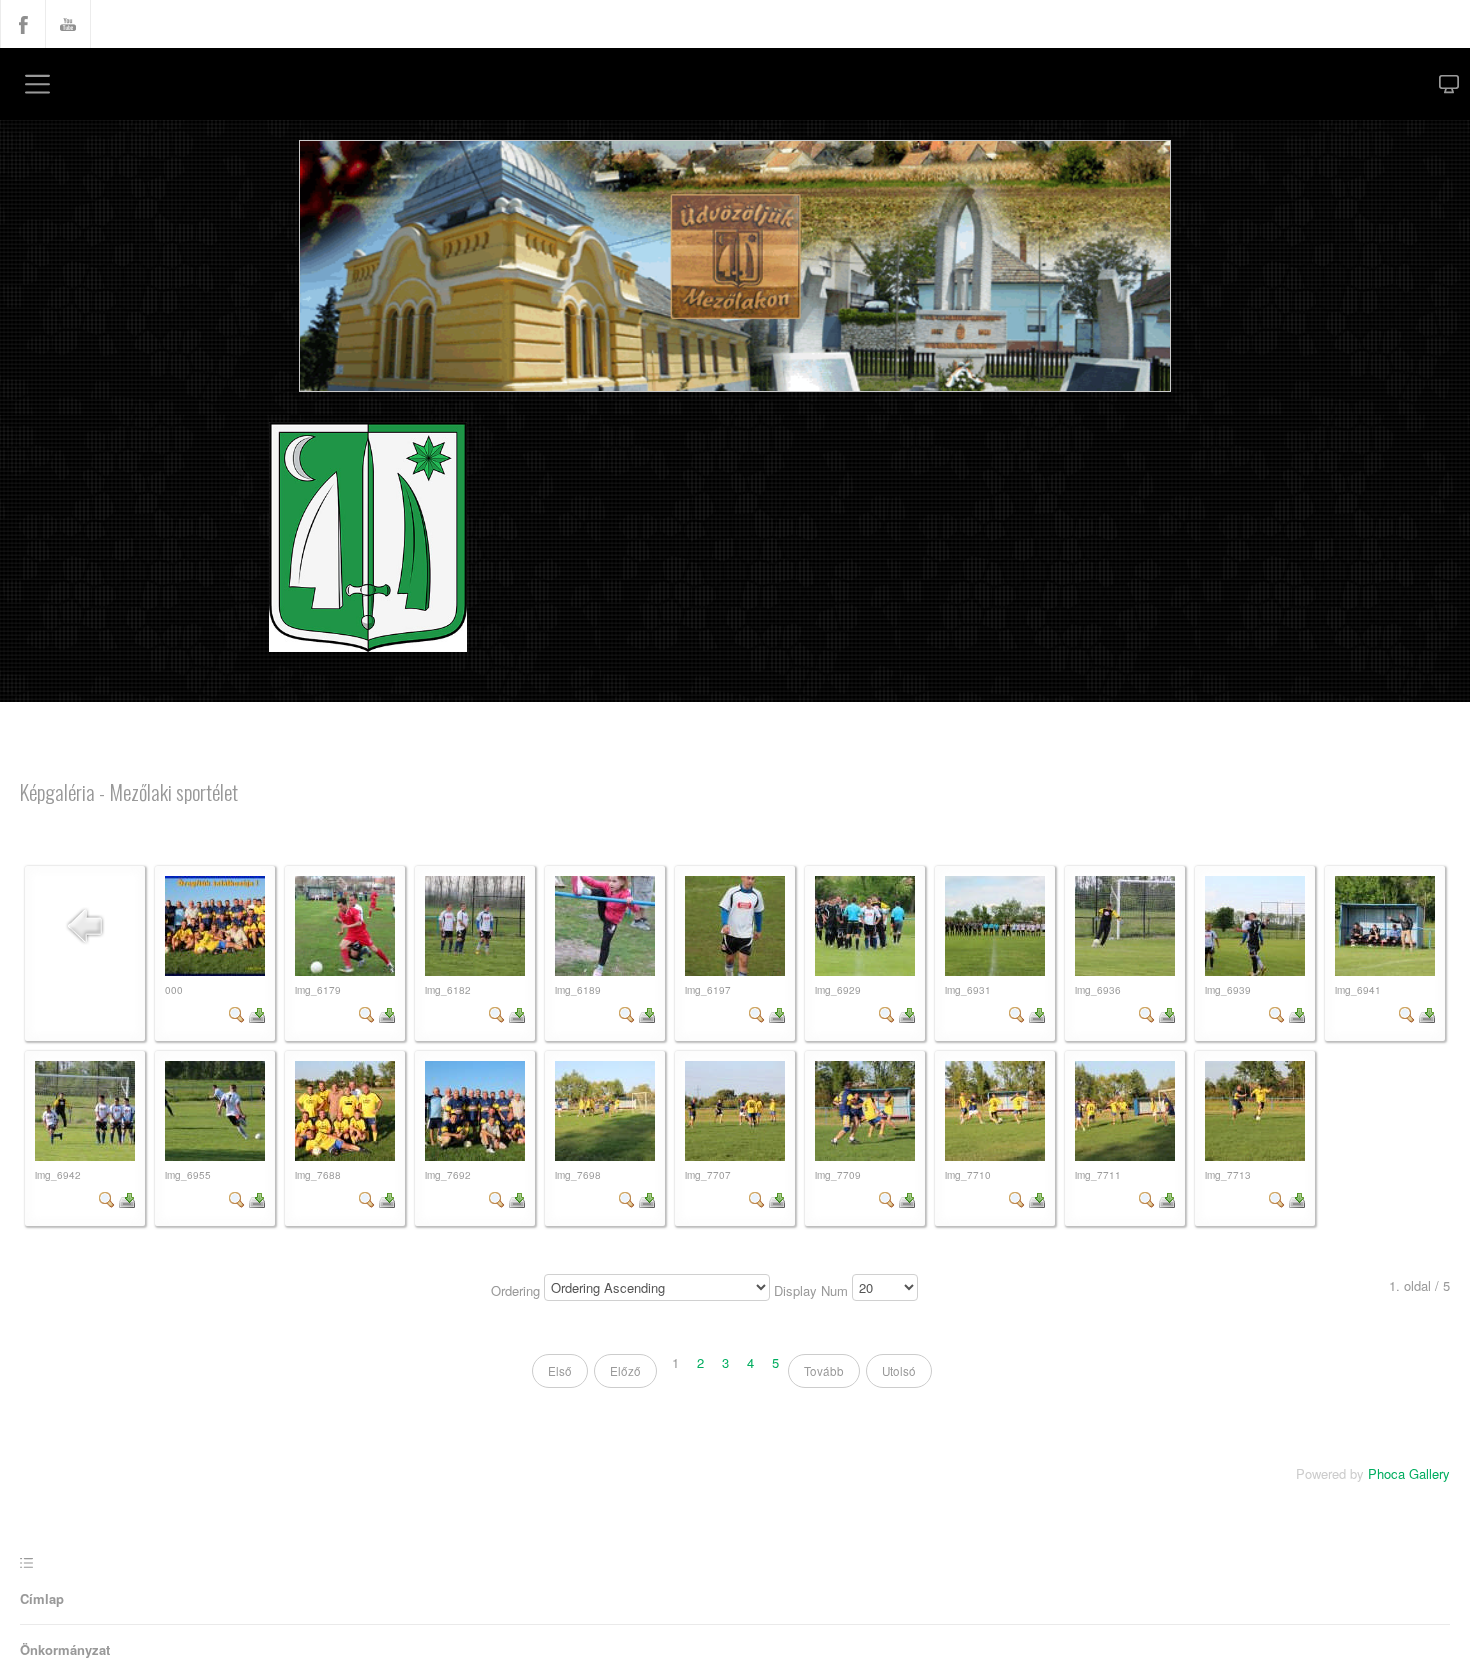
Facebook (23, 24)
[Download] (257, 1016)
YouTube (68, 24)
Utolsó (904, 1377)
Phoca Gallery (1405, 1481)
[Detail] (237, 1016)
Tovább (825, 1377)
